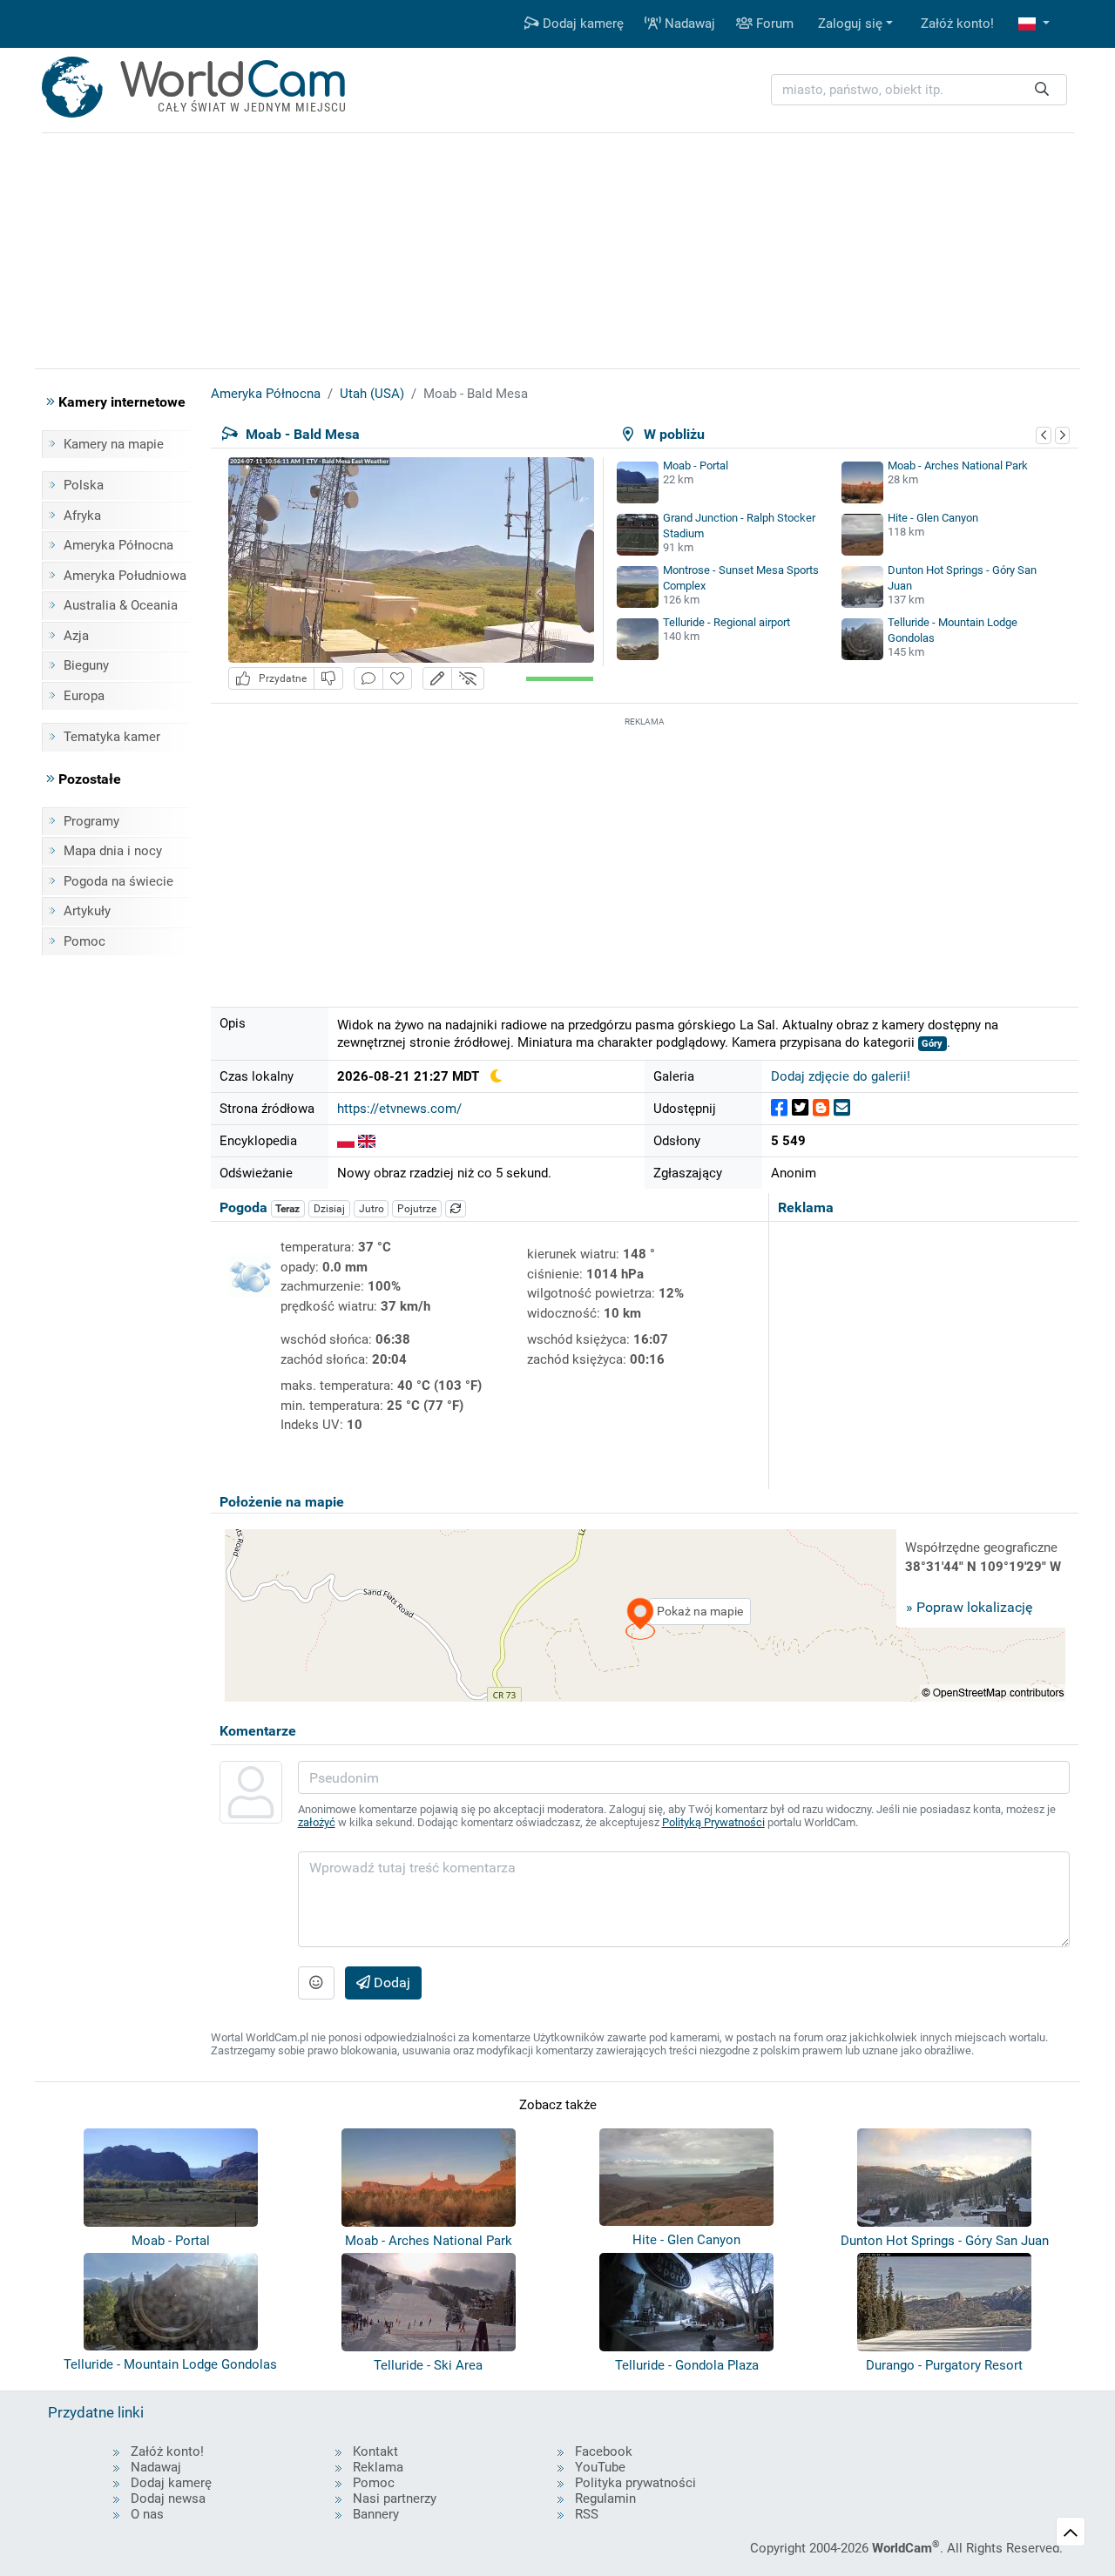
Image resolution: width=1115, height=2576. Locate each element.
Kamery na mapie (114, 444)
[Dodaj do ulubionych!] (397, 679)
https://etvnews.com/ (399, 1109)
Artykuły (87, 911)
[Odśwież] (456, 1209)
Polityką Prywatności (713, 1822)
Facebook (604, 2451)
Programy (91, 821)
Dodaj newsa (168, 2498)
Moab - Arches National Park (958, 465)
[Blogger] (821, 1108)
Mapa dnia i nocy (113, 851)
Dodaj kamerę (581, 24)
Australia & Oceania (121, 605)
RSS (587, 2514)
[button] (1034, 24)
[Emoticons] (316, 1983)
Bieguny (86, 665)
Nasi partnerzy (395, 2498)
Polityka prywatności (635, 2483)
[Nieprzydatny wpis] (328, 679)
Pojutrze (417, 1209)
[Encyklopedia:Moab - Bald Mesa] (346, 1141)
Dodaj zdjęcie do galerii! (841, 1076)
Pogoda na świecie (118, 881)
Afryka (82, 516)
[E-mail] (842, 1108)
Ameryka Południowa (125, 576)
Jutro (372, 1209)
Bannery (376, 2514)
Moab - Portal (696, 465)
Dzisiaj (329, 1209)
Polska (84, 485)
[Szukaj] (1042, 90)
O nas (147, 2514)
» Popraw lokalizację (969, 1607)
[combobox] (919, 90)
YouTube (600, 2467)
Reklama (378, 2467)
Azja (76, 636)
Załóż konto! (957, 24)
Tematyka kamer (112, 737)
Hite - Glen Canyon (933, 518)
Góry (932, 1044)
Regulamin (605, 2498)
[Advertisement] (645, 853)
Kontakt (375, 2451)
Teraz (287, 1209)
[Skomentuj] (368, 679)
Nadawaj (688, 24)
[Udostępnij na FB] (779, 1108)
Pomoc (84, 941)
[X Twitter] (800, 1108)
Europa (84, 696)
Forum (773, 24)
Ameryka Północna (118, 545)
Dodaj (390, 1983)
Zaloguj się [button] (850, 24)
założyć (317, 1822)
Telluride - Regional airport (726, 622)
